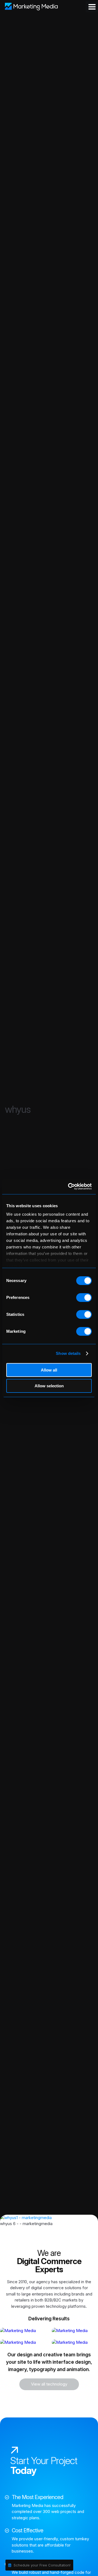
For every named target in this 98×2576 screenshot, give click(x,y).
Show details (68, 1353)
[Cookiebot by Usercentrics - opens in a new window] (69, 1186)
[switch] (84, 1298)
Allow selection (49, 1386)
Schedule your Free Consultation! (42, 2565)
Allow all (49, 1370)
